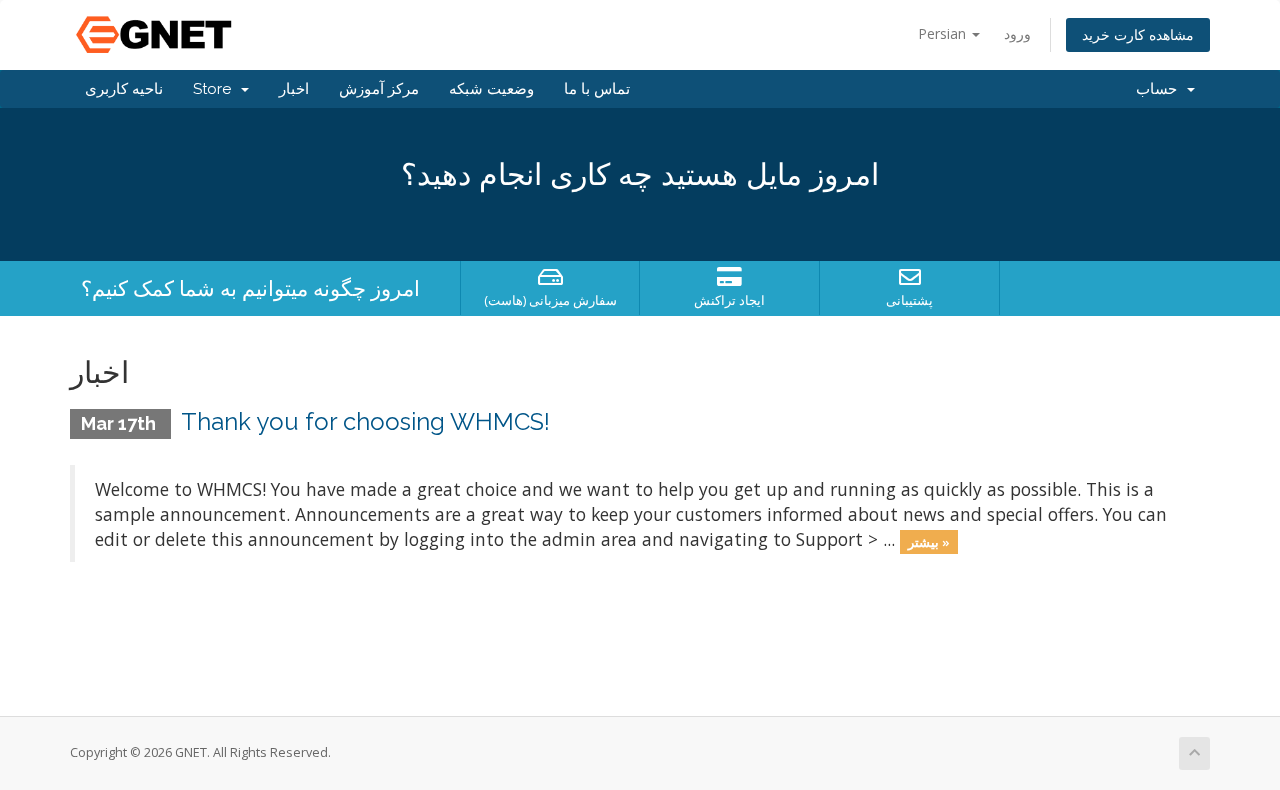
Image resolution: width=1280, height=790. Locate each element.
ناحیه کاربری (124, 89)
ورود (1017, 33)
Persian (944, 33)
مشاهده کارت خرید (1138, 34)
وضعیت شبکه (491, 89)
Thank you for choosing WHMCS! (365, 421)
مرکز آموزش (379, 89)
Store (216, 89)
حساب (1160, 89)
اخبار (294, 89)
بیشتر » (929, 541)
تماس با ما (597, 89)
